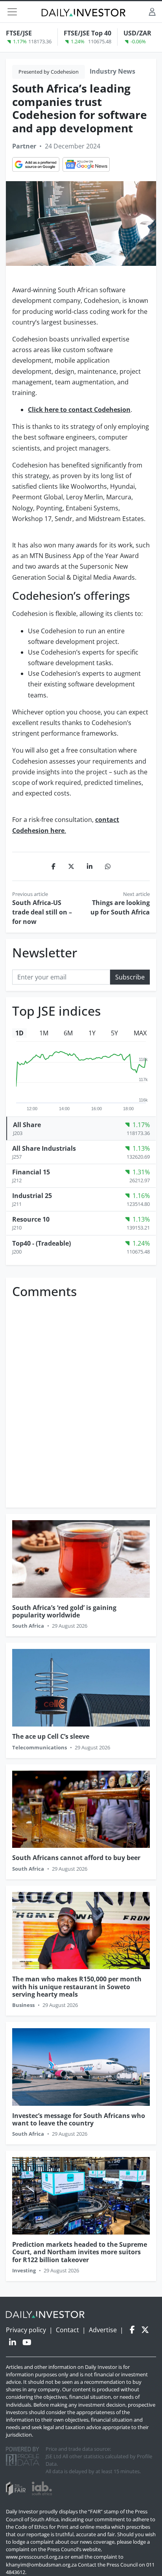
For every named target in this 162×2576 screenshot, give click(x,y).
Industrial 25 (32, 1196)
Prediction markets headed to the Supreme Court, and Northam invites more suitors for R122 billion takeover (80, 2252)
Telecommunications (40, 1747)
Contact (67, 2330)
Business (23, 2005)
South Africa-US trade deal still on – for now (42, 912)
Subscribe (130, 977)
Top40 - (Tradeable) (41, 1243)
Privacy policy (26, 2330)
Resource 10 (31, 1219)
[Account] (152, 12)
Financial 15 (31, 1172)
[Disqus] (81, 1400)
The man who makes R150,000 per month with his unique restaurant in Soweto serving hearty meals (77, 1986)
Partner (24, 146)
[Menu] (12, 12)
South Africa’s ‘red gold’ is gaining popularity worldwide (64, 1611)
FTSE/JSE (19, 33)
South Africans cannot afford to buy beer (76, 1858)
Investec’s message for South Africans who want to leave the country (79, 2119)
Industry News (112, 71)
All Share (27, 1125)
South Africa (28, 1626)
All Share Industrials (44, 1148)
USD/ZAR (137, 33)
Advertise (103, 2330)
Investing (24, 2270)
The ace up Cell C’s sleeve (51, 1736)
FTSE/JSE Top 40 (87, 33)
